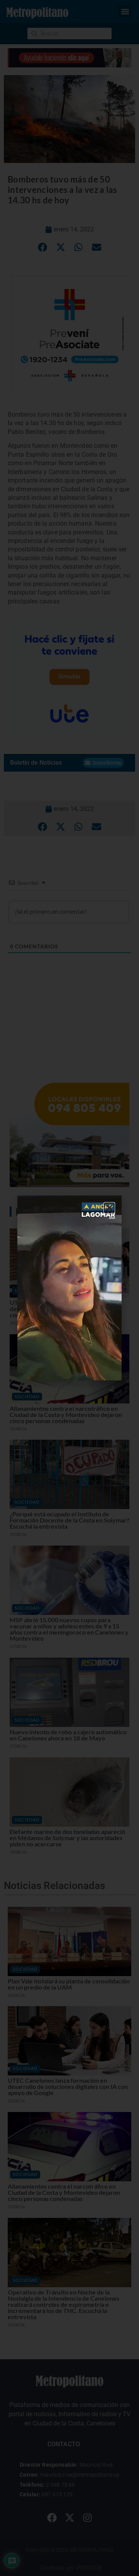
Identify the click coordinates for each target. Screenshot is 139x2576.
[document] (69, 1288)
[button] (109, 1208)
